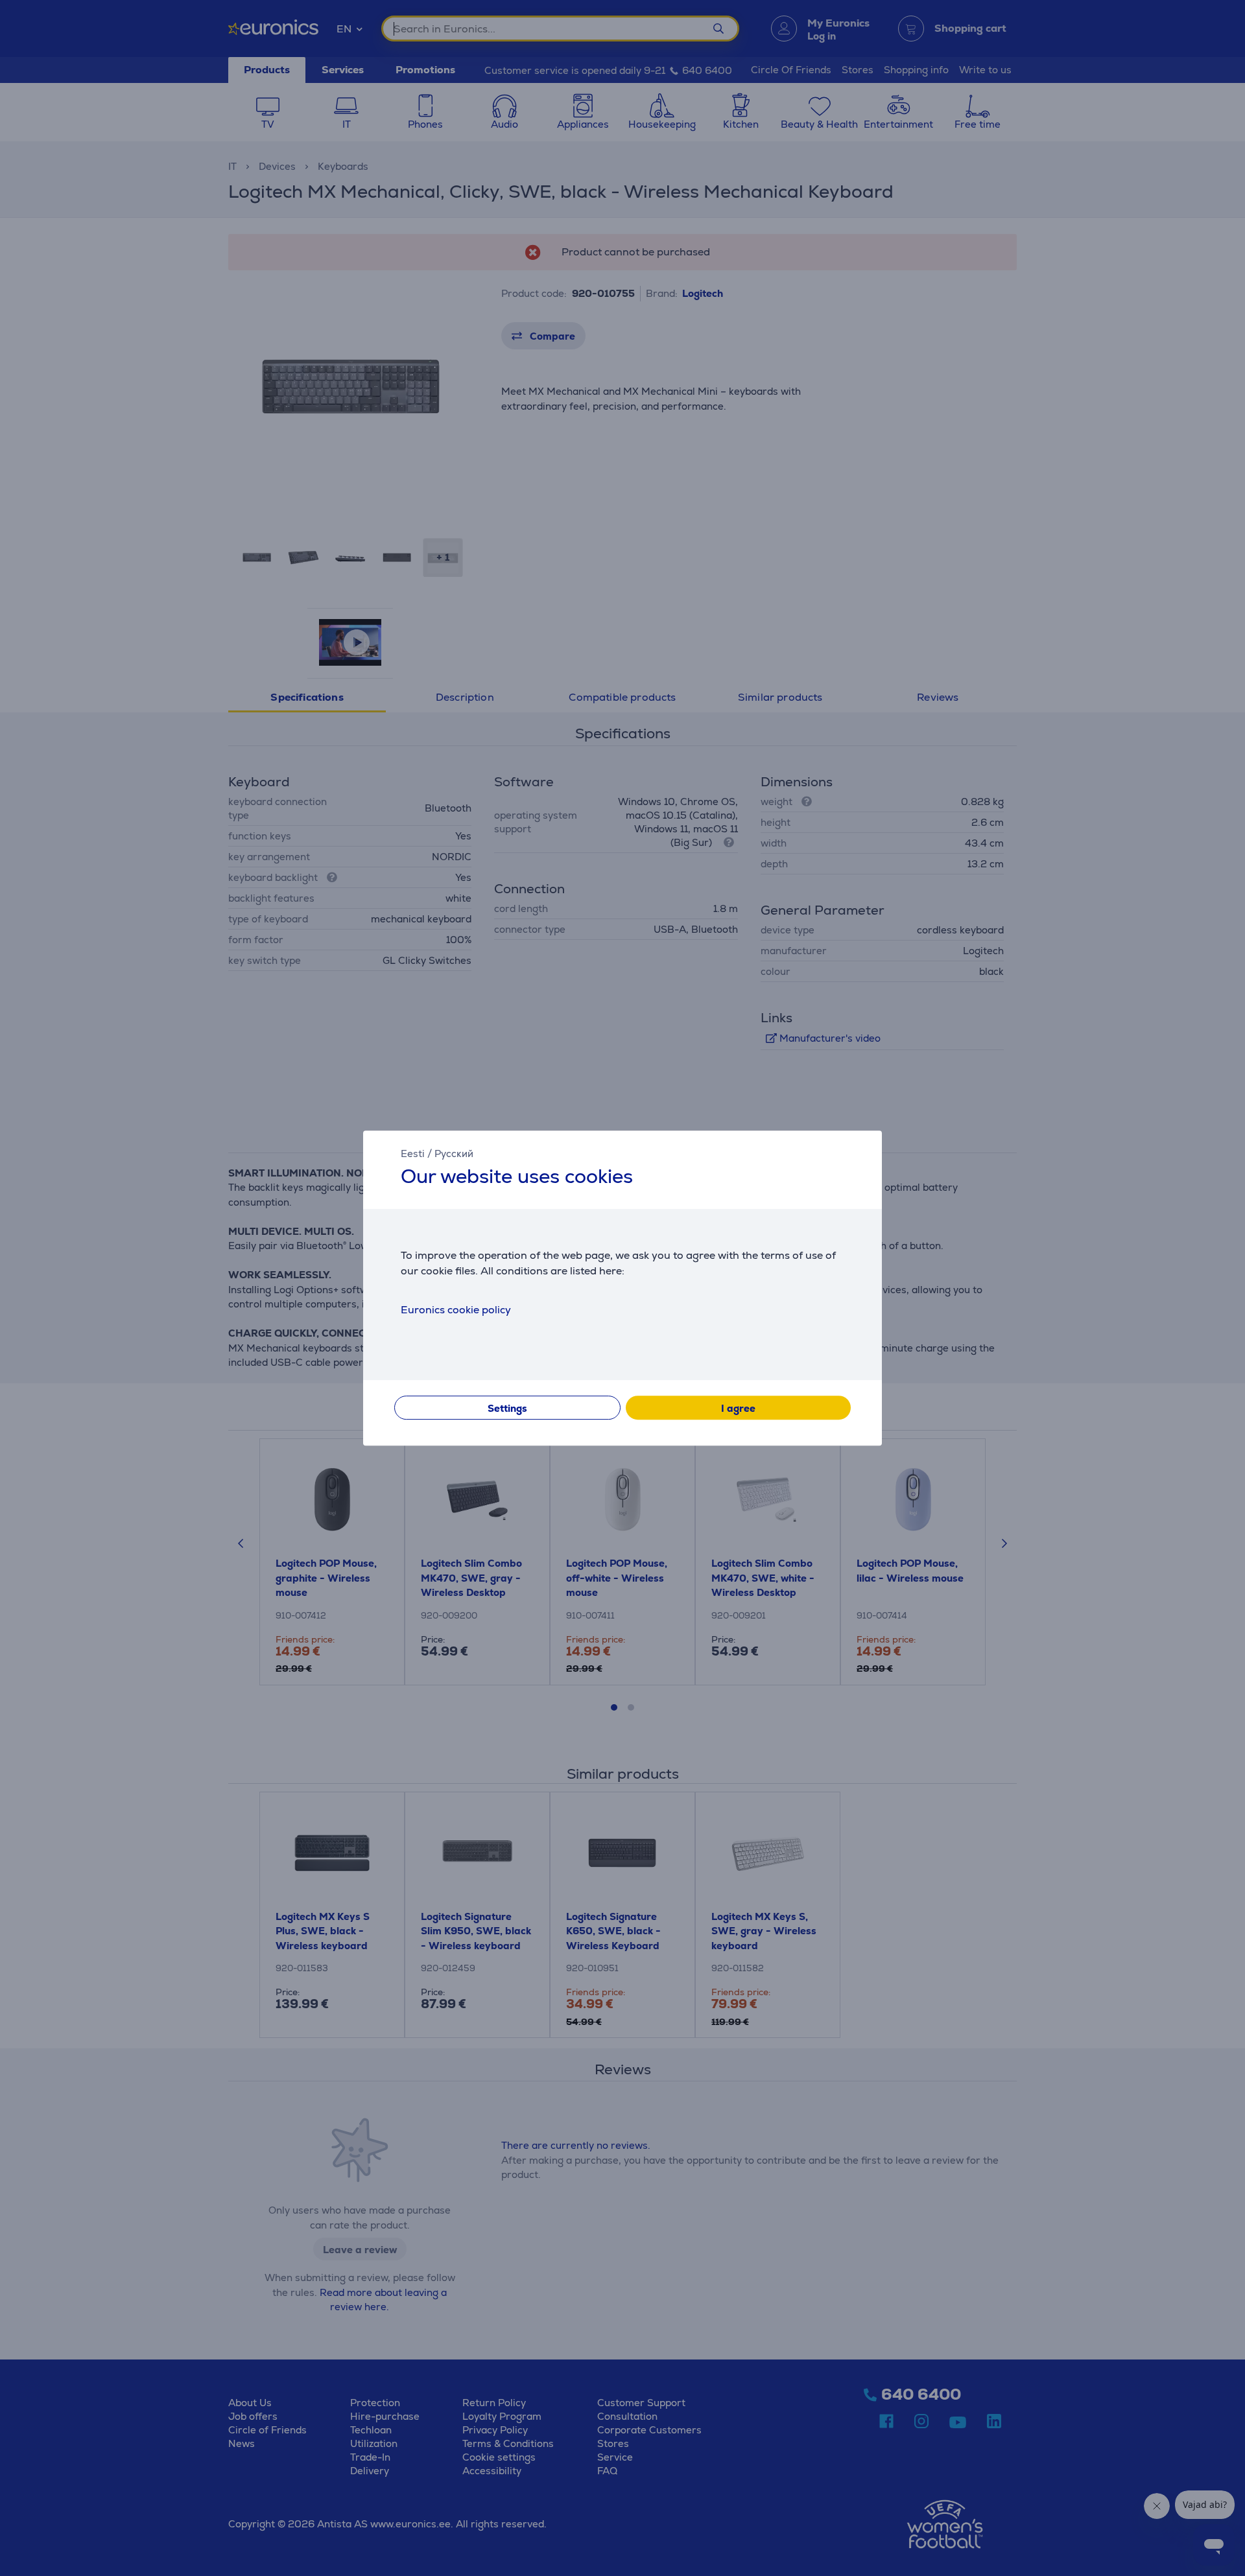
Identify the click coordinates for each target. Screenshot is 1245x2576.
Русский (454, 1153)
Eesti (413, 1153)
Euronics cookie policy (456, 1310)
